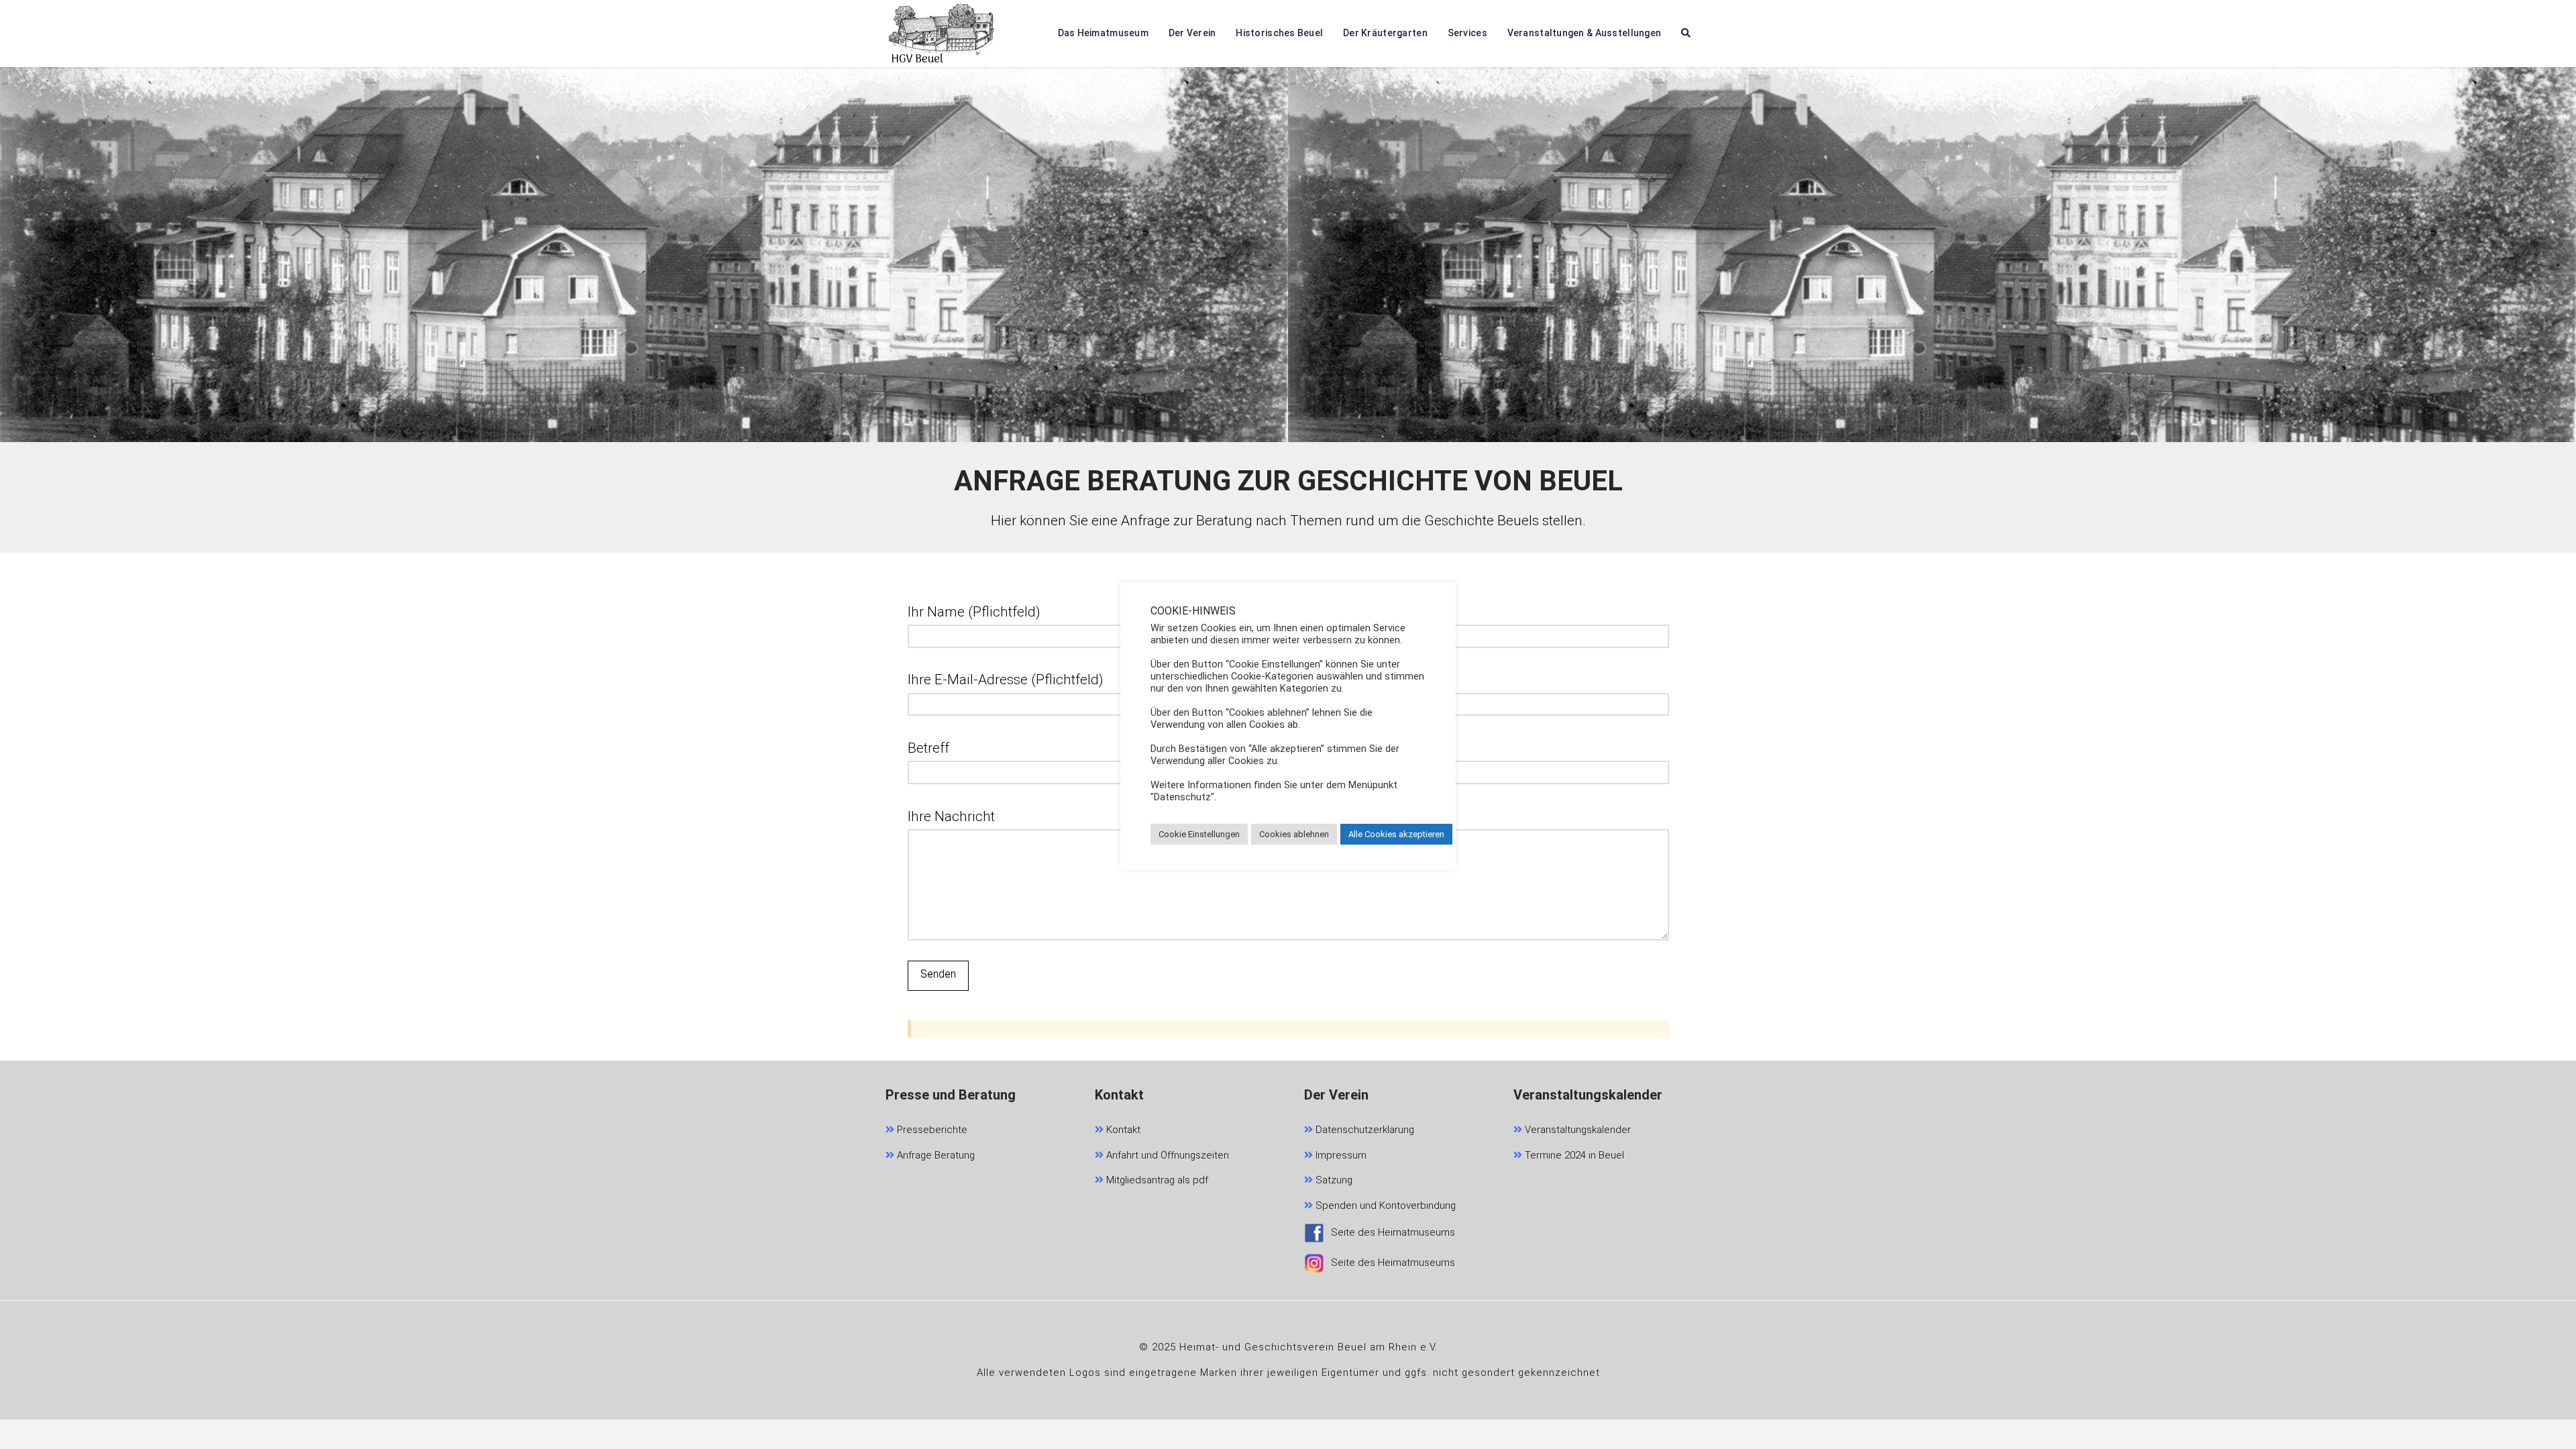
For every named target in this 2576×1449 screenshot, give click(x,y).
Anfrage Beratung (934, 1155)
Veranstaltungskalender (1576, 1130)
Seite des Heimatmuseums (1393, 1232)
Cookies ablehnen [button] (1294, 834)
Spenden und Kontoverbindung (1384, 1205)
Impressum (1340, 1155)
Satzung (1333, 1180)
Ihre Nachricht (951, 816)
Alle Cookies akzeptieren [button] (1396, 834)
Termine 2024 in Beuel (1573, 1155)
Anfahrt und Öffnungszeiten (1166, 1155)
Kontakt (1122, 1130)
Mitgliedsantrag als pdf (1156, 1180)
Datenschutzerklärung (1363, 1130)
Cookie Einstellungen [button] (1199, 834)
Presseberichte (931, 1130)
